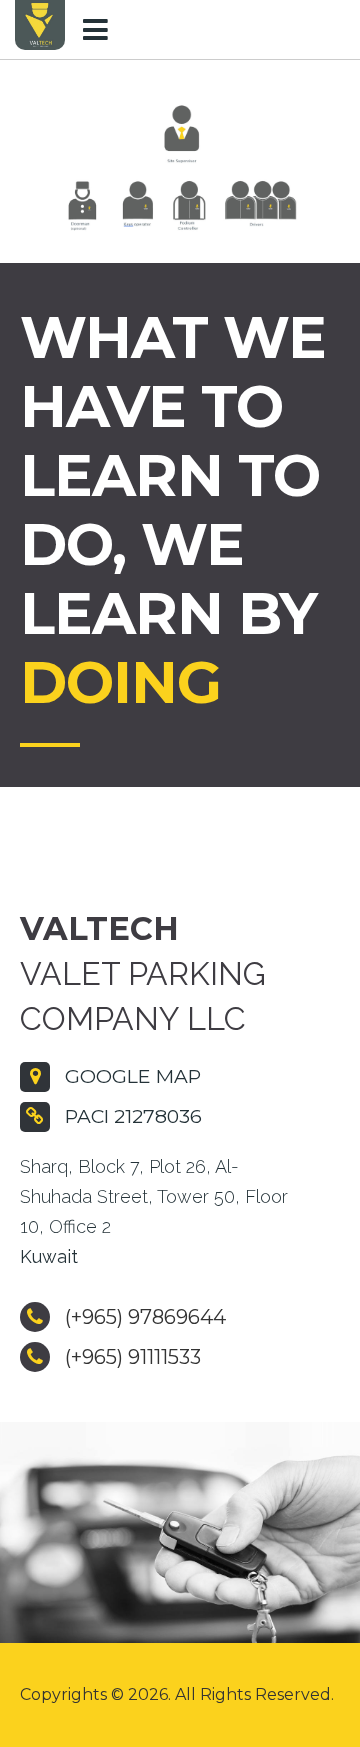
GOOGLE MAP (130, 1076)
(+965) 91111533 (130, 1357)
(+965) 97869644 (143, 1317)
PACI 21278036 (131, 1116)
